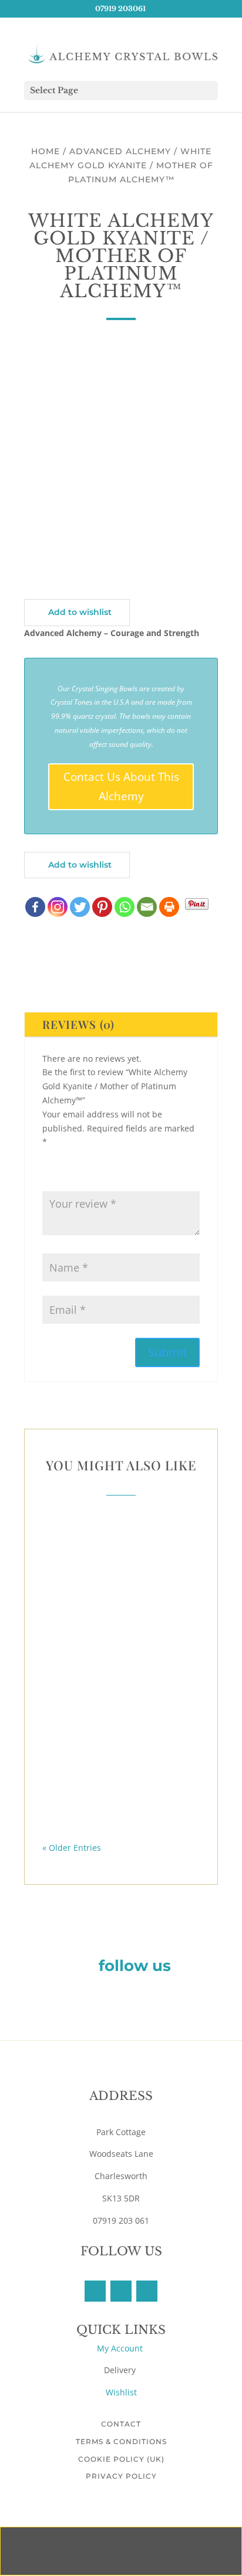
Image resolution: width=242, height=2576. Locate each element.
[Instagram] (58, 907)
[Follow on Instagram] (147, 2291)
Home (46, 151)
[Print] (169, 907)
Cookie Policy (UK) (121, 2459)
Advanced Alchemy (120, 151)
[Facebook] (35, 907)
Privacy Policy (121, 2476)
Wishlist (121, 2392)
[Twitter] (80, 907)
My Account (121, 2348)
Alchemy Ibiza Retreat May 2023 (121, 1795)
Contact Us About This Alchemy (121, 786)
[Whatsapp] (125, 907)
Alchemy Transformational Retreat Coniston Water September (121, 1591)
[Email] (147, 907)
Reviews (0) (78, 1024)
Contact (121, 2424)
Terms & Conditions (121, 2441)
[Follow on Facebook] (95, 2291)
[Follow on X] (121, 2291)
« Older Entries (72, 1848)
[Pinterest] (102, 907)
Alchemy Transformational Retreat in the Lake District (121, 1702)
